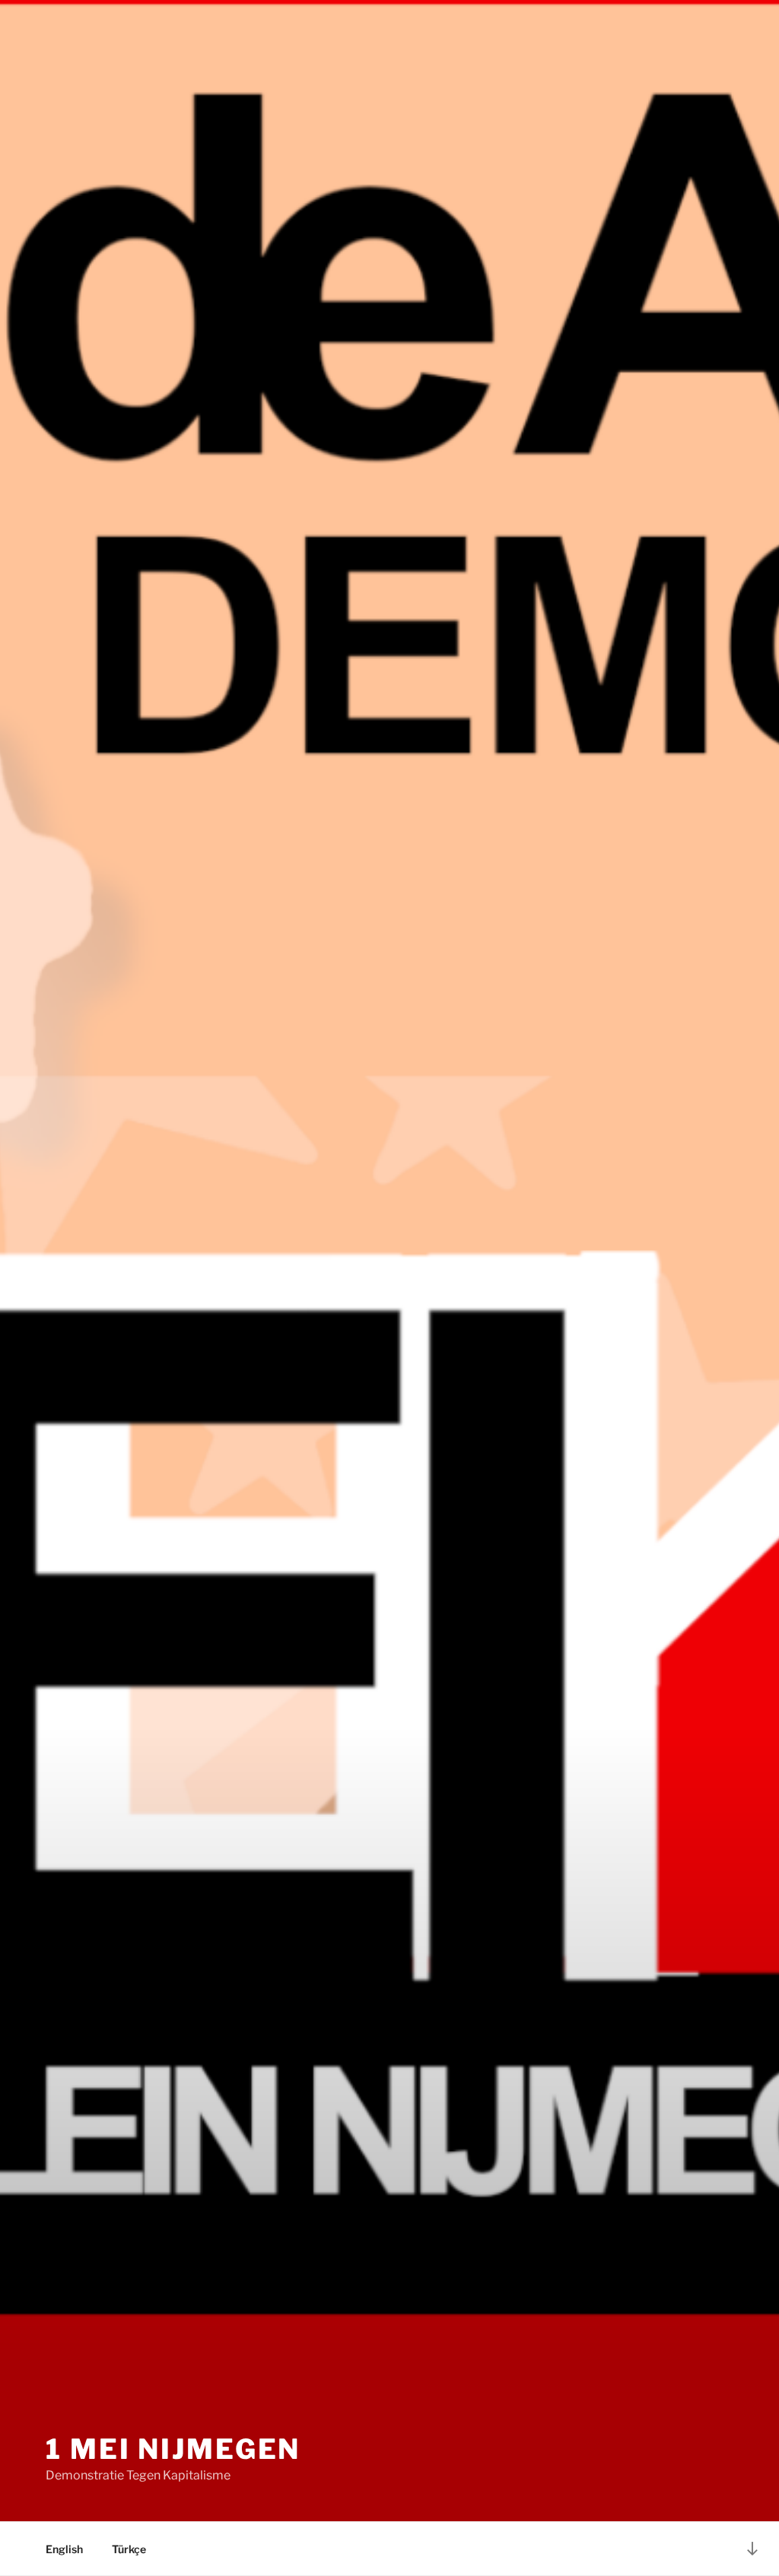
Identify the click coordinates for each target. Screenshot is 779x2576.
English (64, 2549)
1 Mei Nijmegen (173, 2449)
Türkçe (129, 2549)
